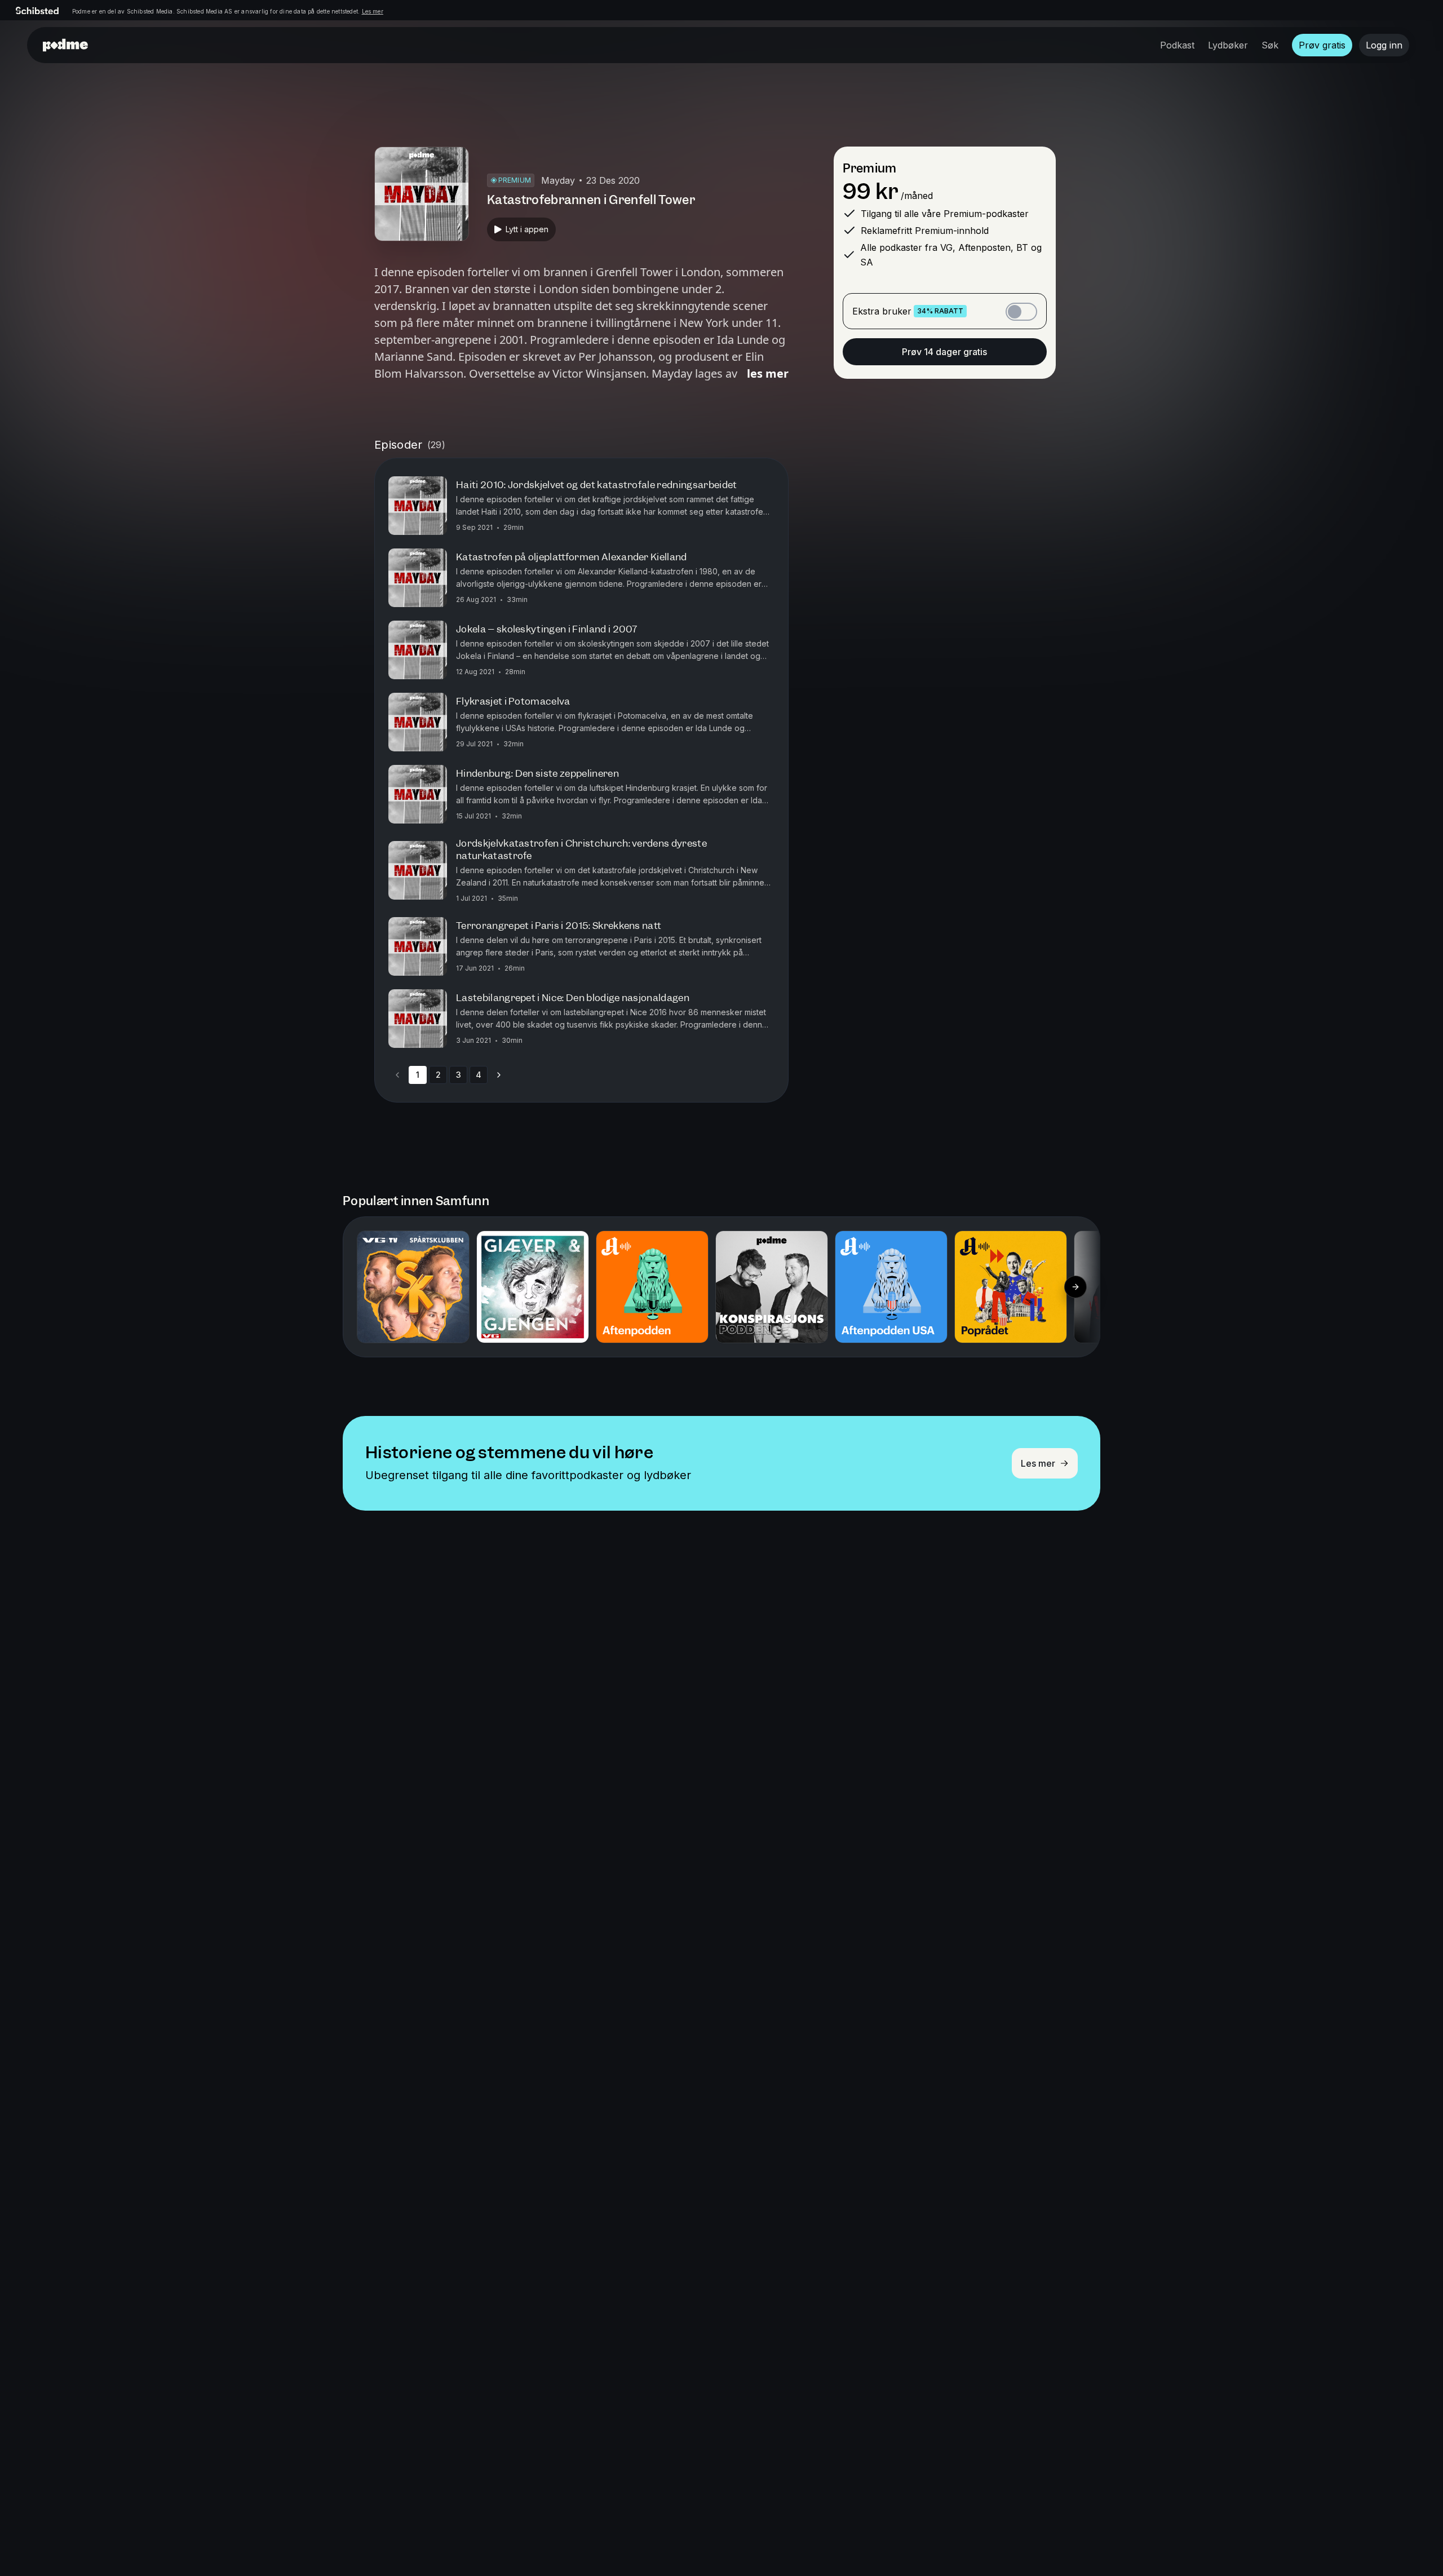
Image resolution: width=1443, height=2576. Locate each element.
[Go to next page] (499, 1075)
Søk (1270, 45)
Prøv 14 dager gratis (944, 352)
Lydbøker (1228, 45)
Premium (869, 168)
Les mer (373, 11)
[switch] (1021, 312)
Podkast (1177, 45)
